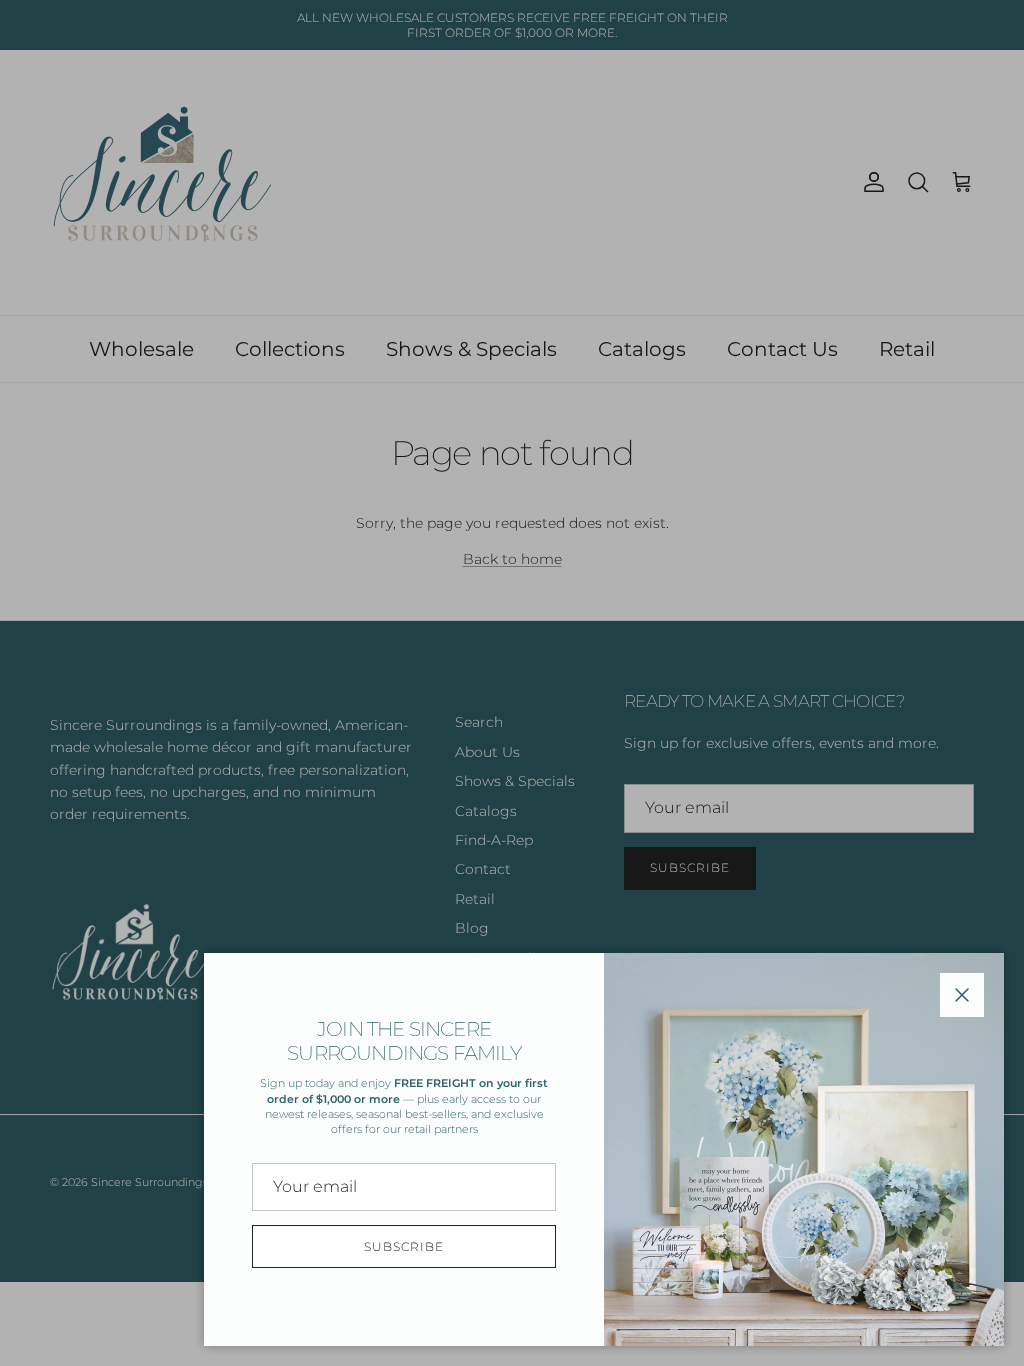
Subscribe (404, 1246)
